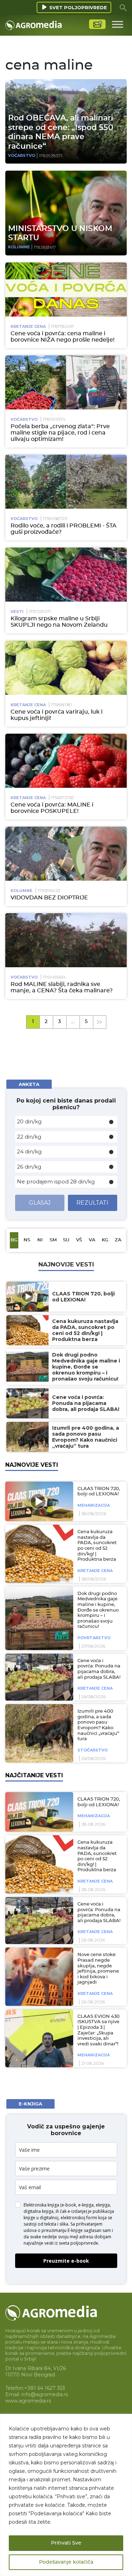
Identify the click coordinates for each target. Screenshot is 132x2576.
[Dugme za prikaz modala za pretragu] (123, 7)
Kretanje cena (28, 326)
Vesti (17, 611)
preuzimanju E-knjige (62, 2230)
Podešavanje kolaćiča (66, 2562)
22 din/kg (29, 1137)
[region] (66, 2495)
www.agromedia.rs (28, 2401)
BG (14, 1240)
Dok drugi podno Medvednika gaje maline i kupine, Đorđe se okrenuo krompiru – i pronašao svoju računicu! (98, 1610)
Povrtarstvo (94, 1638)
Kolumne (19, 247)
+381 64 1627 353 (45, 2388)
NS (27, 1240)
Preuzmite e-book (66, 2261)
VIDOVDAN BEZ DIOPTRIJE (49, 898)
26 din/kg (29, 1167)
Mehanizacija (94, 1505)
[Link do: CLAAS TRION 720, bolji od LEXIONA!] (38, 1501)
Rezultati (92, 1203)
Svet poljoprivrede (78, 7)
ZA (118, 1240)
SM (53, 1240)
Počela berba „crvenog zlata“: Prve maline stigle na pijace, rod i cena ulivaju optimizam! (60, 433)
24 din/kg (29, 1151)
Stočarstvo (93, 1750)
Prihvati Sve (66, 2543)
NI (40, 1240)
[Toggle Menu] (118, 24)
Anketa (29, 1084)
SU (66, 1240)
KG (105, 1240)
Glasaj (40, 1203)
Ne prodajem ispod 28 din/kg (56, 1181)
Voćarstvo (22, 155)
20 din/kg (29, 1121)
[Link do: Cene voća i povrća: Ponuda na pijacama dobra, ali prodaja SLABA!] (38, 1677)
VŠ (79, 1240)
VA (92, 1240)
